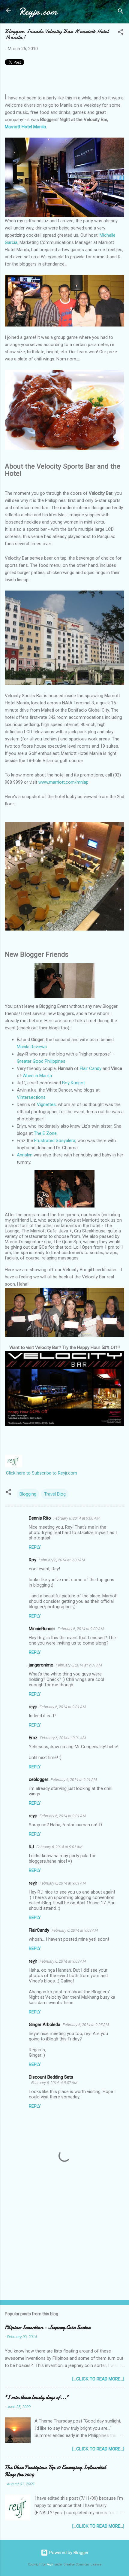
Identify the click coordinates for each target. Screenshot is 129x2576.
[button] (121, 33)
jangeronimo (41, 1665)
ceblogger (39, 1779)
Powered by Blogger (68, 2553)
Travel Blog (55, 1494)
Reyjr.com (38, 12)
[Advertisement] (64, 2248)
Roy (33, 1560)
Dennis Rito (40, 1518)
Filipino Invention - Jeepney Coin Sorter (48, 2327)
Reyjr (50, 2564)
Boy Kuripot (73, 1083)
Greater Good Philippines (41, 1061)
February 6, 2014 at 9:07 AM (54, 2083)
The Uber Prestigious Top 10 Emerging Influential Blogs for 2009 (55, 2471)
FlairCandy (39, 1930)
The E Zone (45, 1133)
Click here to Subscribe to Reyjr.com (42, 1473)
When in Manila (37, 1076)
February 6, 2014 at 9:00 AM (76, 1518)
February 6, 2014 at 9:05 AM (86, 2025)
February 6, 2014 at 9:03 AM (75, 1930)
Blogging (28, 1494)
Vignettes (46, 1104)
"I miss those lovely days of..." (37, 2397)
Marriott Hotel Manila (25, 127)
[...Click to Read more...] (98, 2379)
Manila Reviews (32, 1047)
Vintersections (31, 1097)
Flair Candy (91, 1068)
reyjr (33, 1707)
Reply (35, 1547)
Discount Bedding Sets (51, 2077)
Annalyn (25, 1155)
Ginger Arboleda (45, 2025)
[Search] (121, 12)
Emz (33, 1738)
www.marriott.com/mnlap (63, 782)
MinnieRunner (42, 1629)
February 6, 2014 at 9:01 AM (79, 1665)
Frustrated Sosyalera (55, 1141)
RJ (31, 1847)
